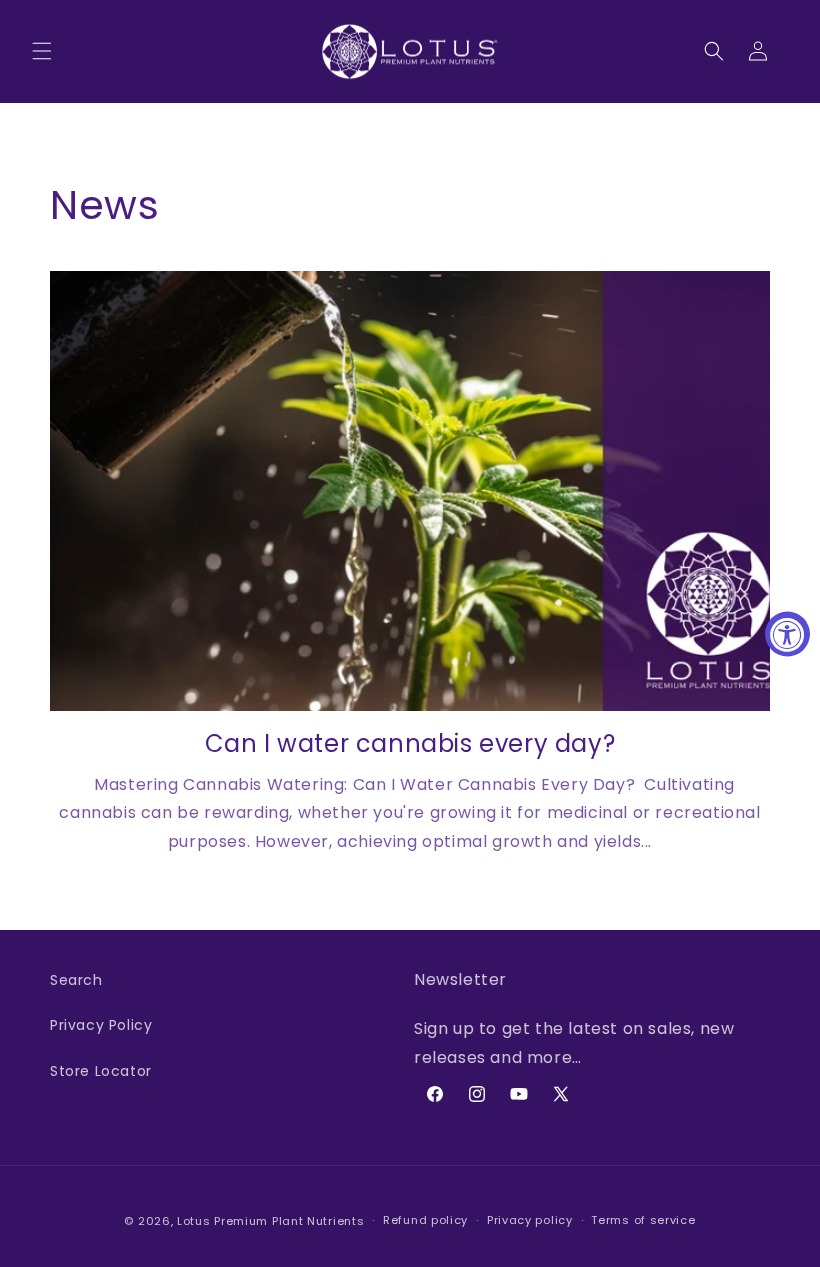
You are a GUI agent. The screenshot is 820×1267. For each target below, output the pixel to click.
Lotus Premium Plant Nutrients (270, 1221)
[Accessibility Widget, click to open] (787, 633)
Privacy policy (530, 1220)
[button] (42, 51)
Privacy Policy (101, 1025)
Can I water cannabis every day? (410, 743)
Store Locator (101, 1071)
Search (76, 980)
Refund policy (425, 1220)
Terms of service (643, 1220)
